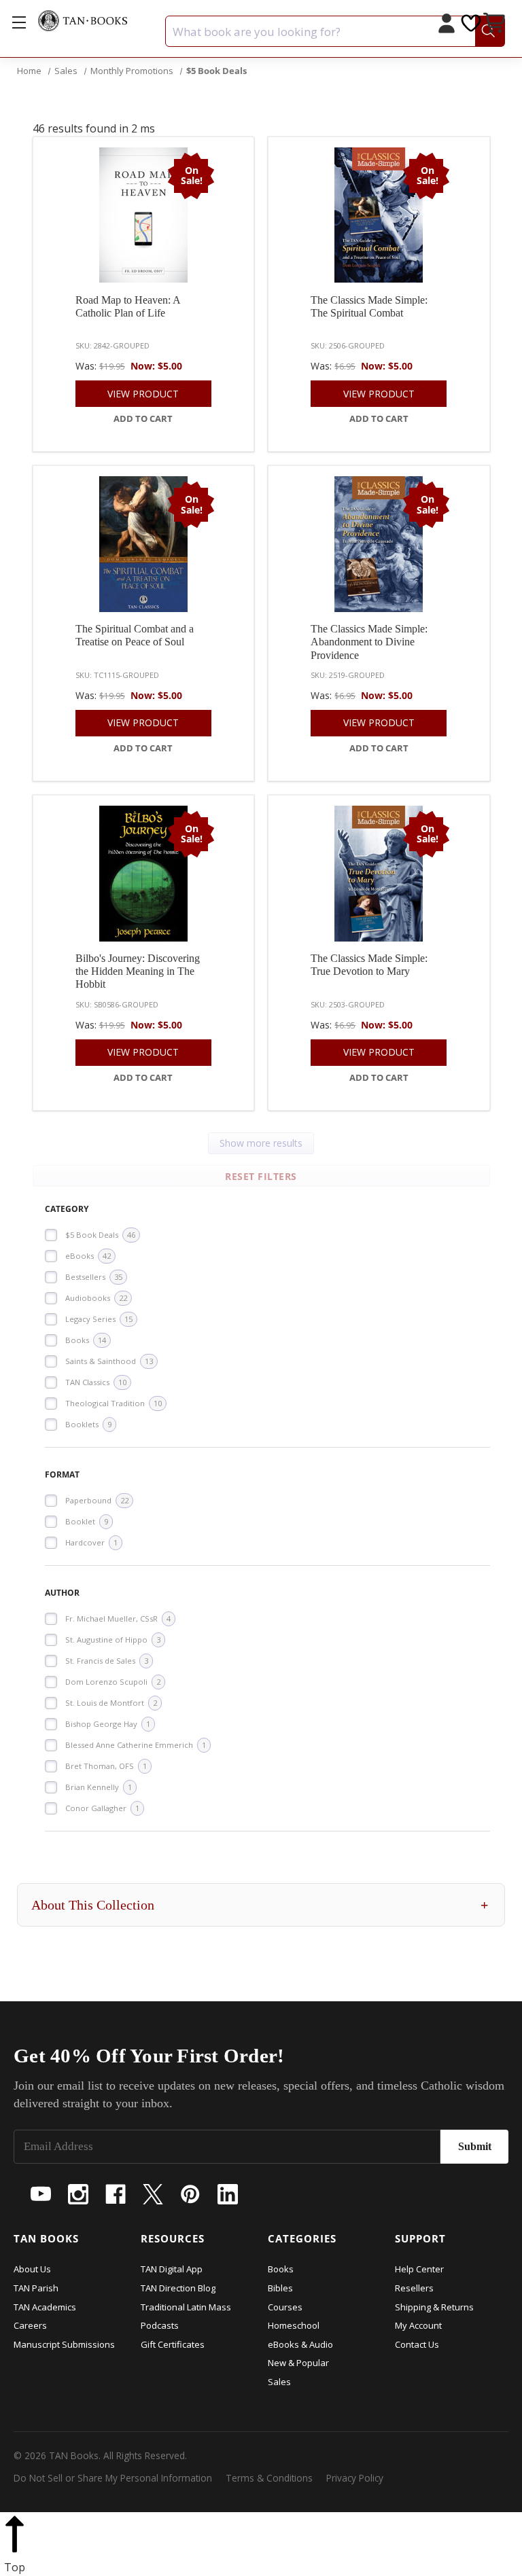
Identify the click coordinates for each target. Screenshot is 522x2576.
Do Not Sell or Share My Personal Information (113, 2478)
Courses (285, 2307)
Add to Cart (143, 418)
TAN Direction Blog (178, 2288)
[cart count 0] (495, 25)
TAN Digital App (172, 2269)
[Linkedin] (228, 2194)
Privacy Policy (355, 2478)
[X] (153, 2194)
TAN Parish (36, 2288)
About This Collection (260, 1905)
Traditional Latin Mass (186, 2307)
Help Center (419, 2269)
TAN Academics (45, 2307)
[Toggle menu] (19, 22)
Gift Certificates (173, 2344)
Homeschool (294, 2325)
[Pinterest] (190, 2194)
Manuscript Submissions (64, 2344)
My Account (418, 2325)
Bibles (280, 2288)
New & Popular (298, 2363)
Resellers (414, 2288)
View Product (143, 394)
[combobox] (335, 31)
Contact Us (417, 2344)
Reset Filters (261, 1176)
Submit (475, 2146)
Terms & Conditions (269, 2478)
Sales (279, 2382)
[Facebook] (116, 2194)
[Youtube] (41, 2194)
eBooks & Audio (300, 2344)
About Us (32, 2269)
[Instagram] (78, 2194)
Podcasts (160, 2325)
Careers (30, 2325)
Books (281, 2269)
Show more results (261, 1143)
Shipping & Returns (434, 2307)
